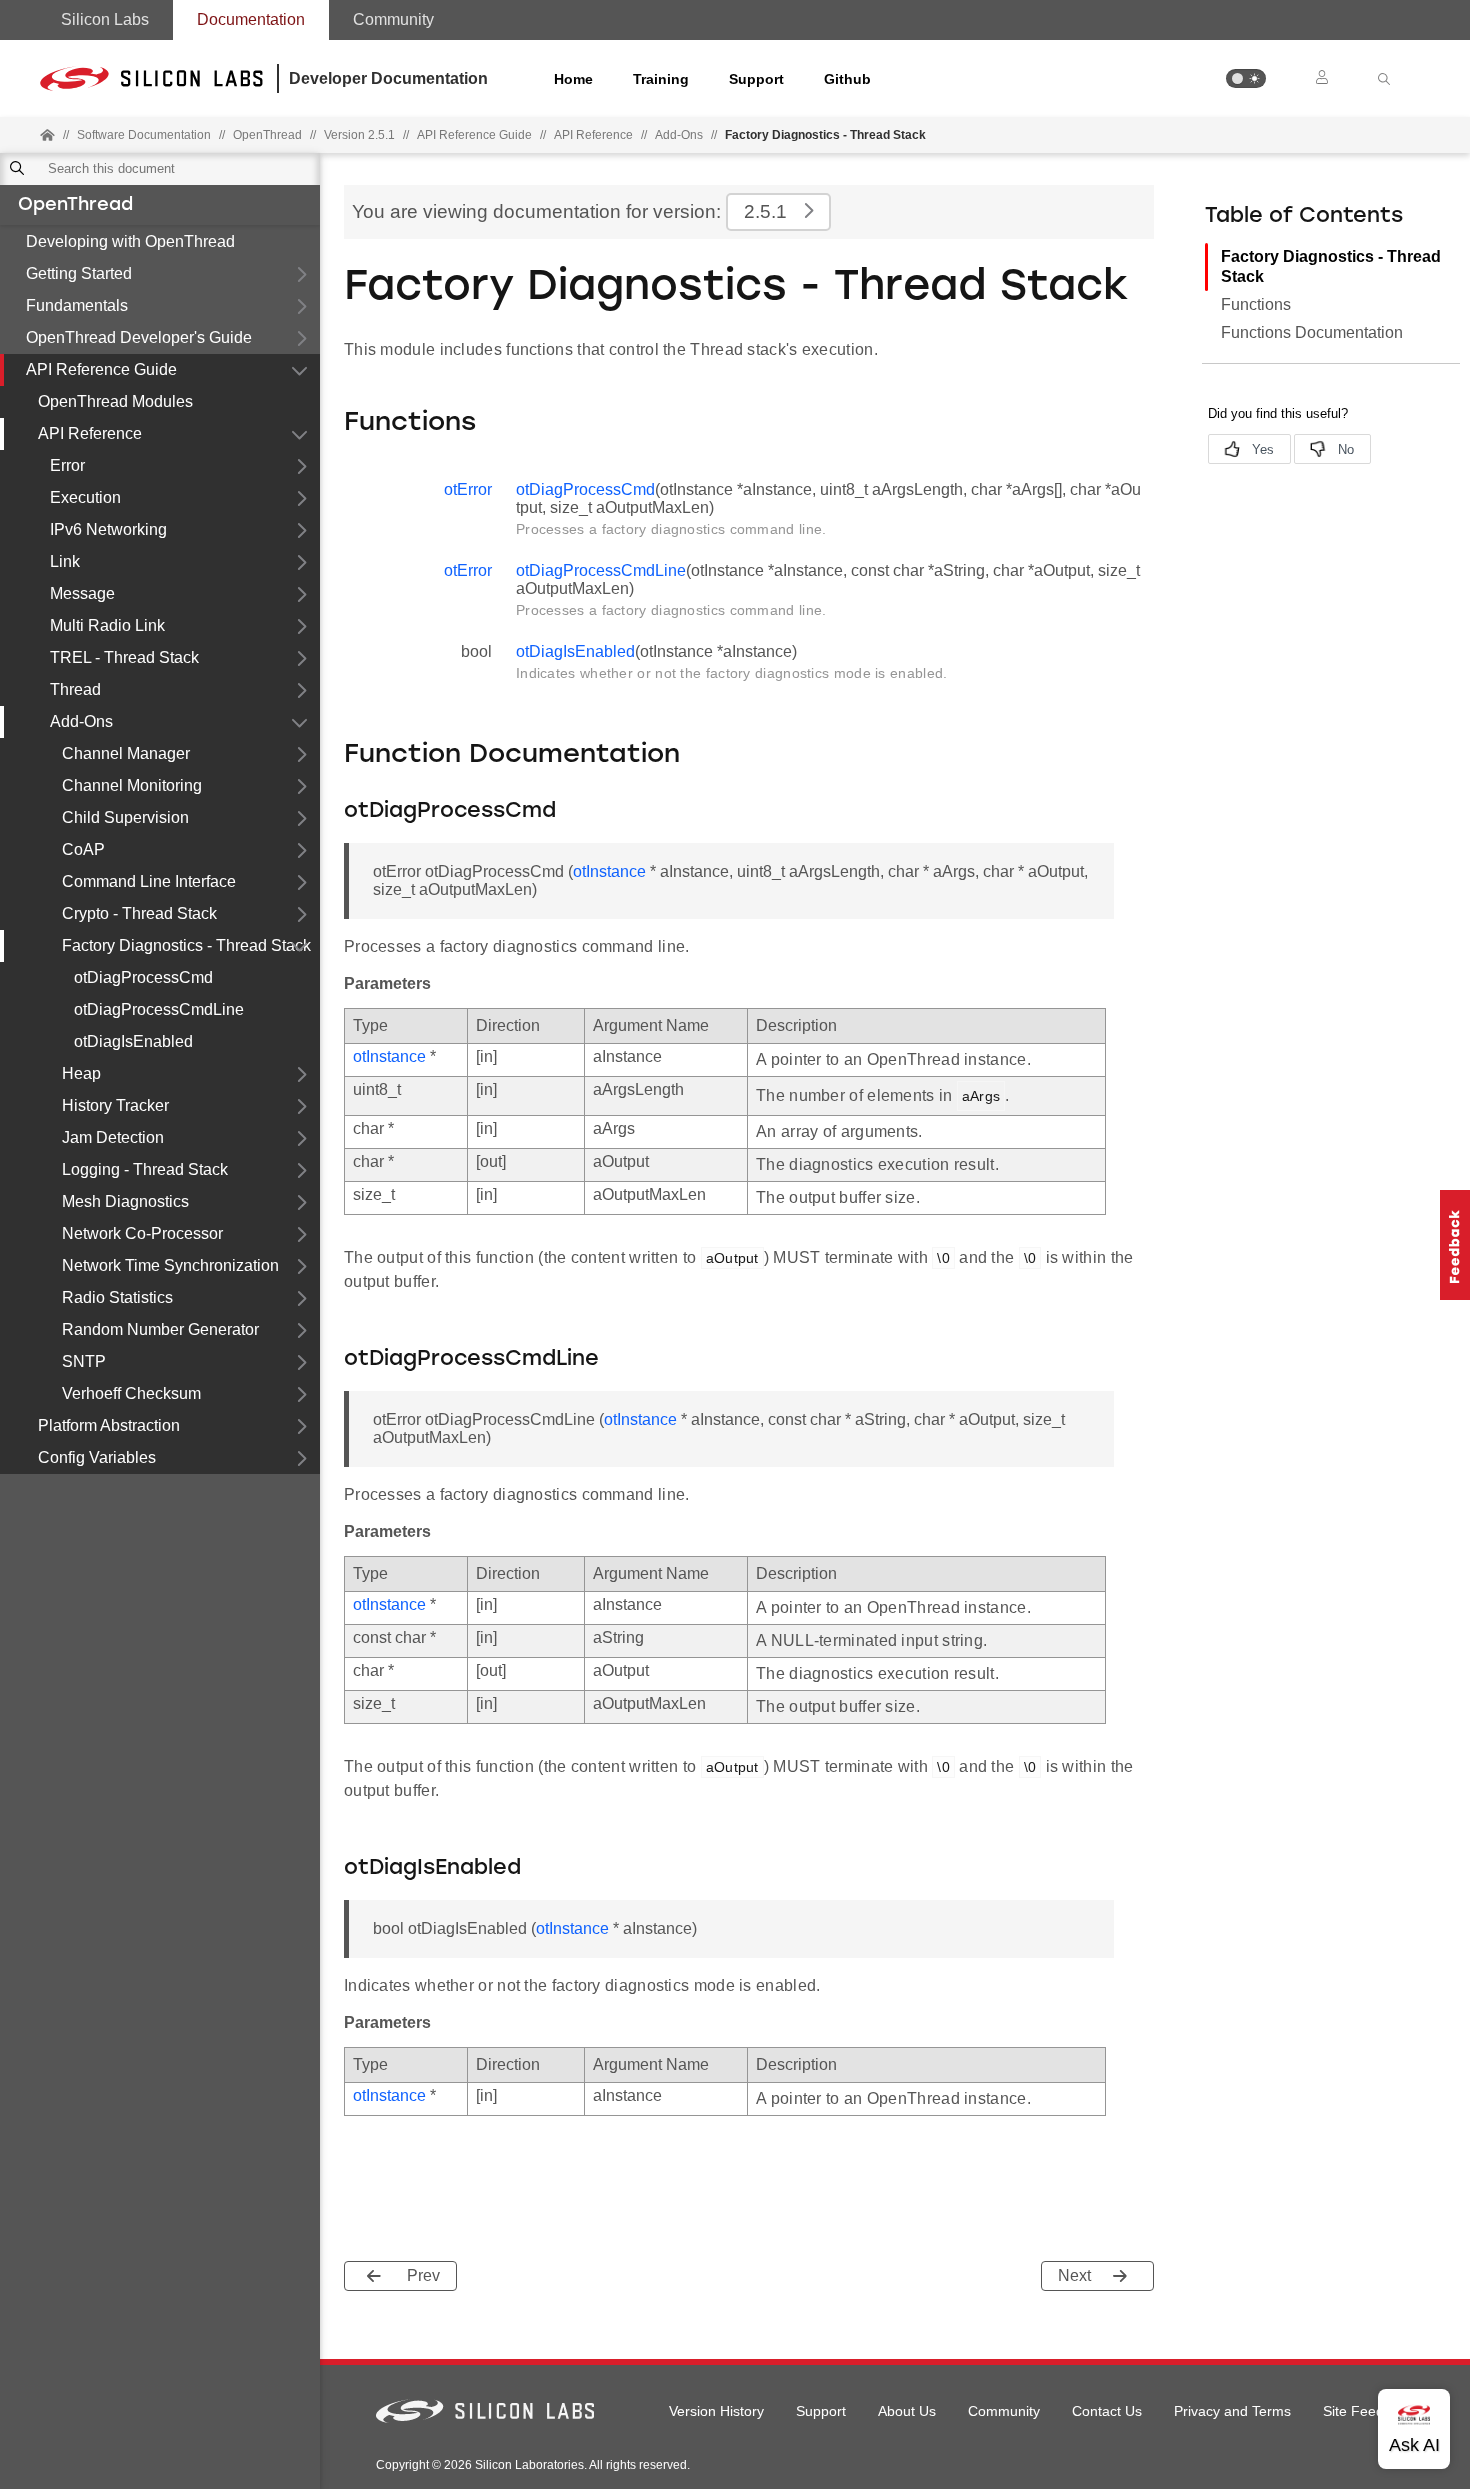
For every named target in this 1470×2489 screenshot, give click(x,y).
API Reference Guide (101, 369)
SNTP (84, 1361)
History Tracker (115, 1105)
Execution (85, 497)
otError (468, 489)
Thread (75, 689)
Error (67, 465)
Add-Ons (679, 135)
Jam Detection (113, 1137)
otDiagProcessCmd (143, 977)
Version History (716, 2411)
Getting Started (79, 273)
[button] (1246, 78)
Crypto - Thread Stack (139, 913)
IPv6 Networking (108, 529)
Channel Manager (126, 753)
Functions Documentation (1312, 332)
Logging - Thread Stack (145, 1169)
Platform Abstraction (109, 1425)
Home (573, 79)
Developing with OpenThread (130, 241)
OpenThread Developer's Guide (139, 337)
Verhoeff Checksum (131, 1393)
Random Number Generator (160, 1329)
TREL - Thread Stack (124, 657)
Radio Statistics (117, 1297)
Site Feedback (1368, 2411)
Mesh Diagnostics (125, 1201)
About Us (907, 2411)
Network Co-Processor (142, 1233)
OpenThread (75, 206)
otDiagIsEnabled (133, 1041)
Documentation (251, 19)
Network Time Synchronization (170, 1265)
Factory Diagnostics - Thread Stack (186, 945)
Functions (1256, 304)
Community (393, 19)
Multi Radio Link (107, 625)
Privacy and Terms (1232, 2411)
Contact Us (1107, 2411)
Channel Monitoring (132, 785)
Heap (81, 1073)
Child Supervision (125, 817)
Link (65, 561)
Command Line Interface (149, 881)
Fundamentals (77, 305)
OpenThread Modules (115, 401)
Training (661, 79)
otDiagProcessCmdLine (159, 1009)
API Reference (593, 135)
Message (82, 593)
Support (756, 79)
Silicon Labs (105, 19)
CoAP (83, 849)
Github (847, 79)
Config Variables (97, 1457)
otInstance (609, 871)
